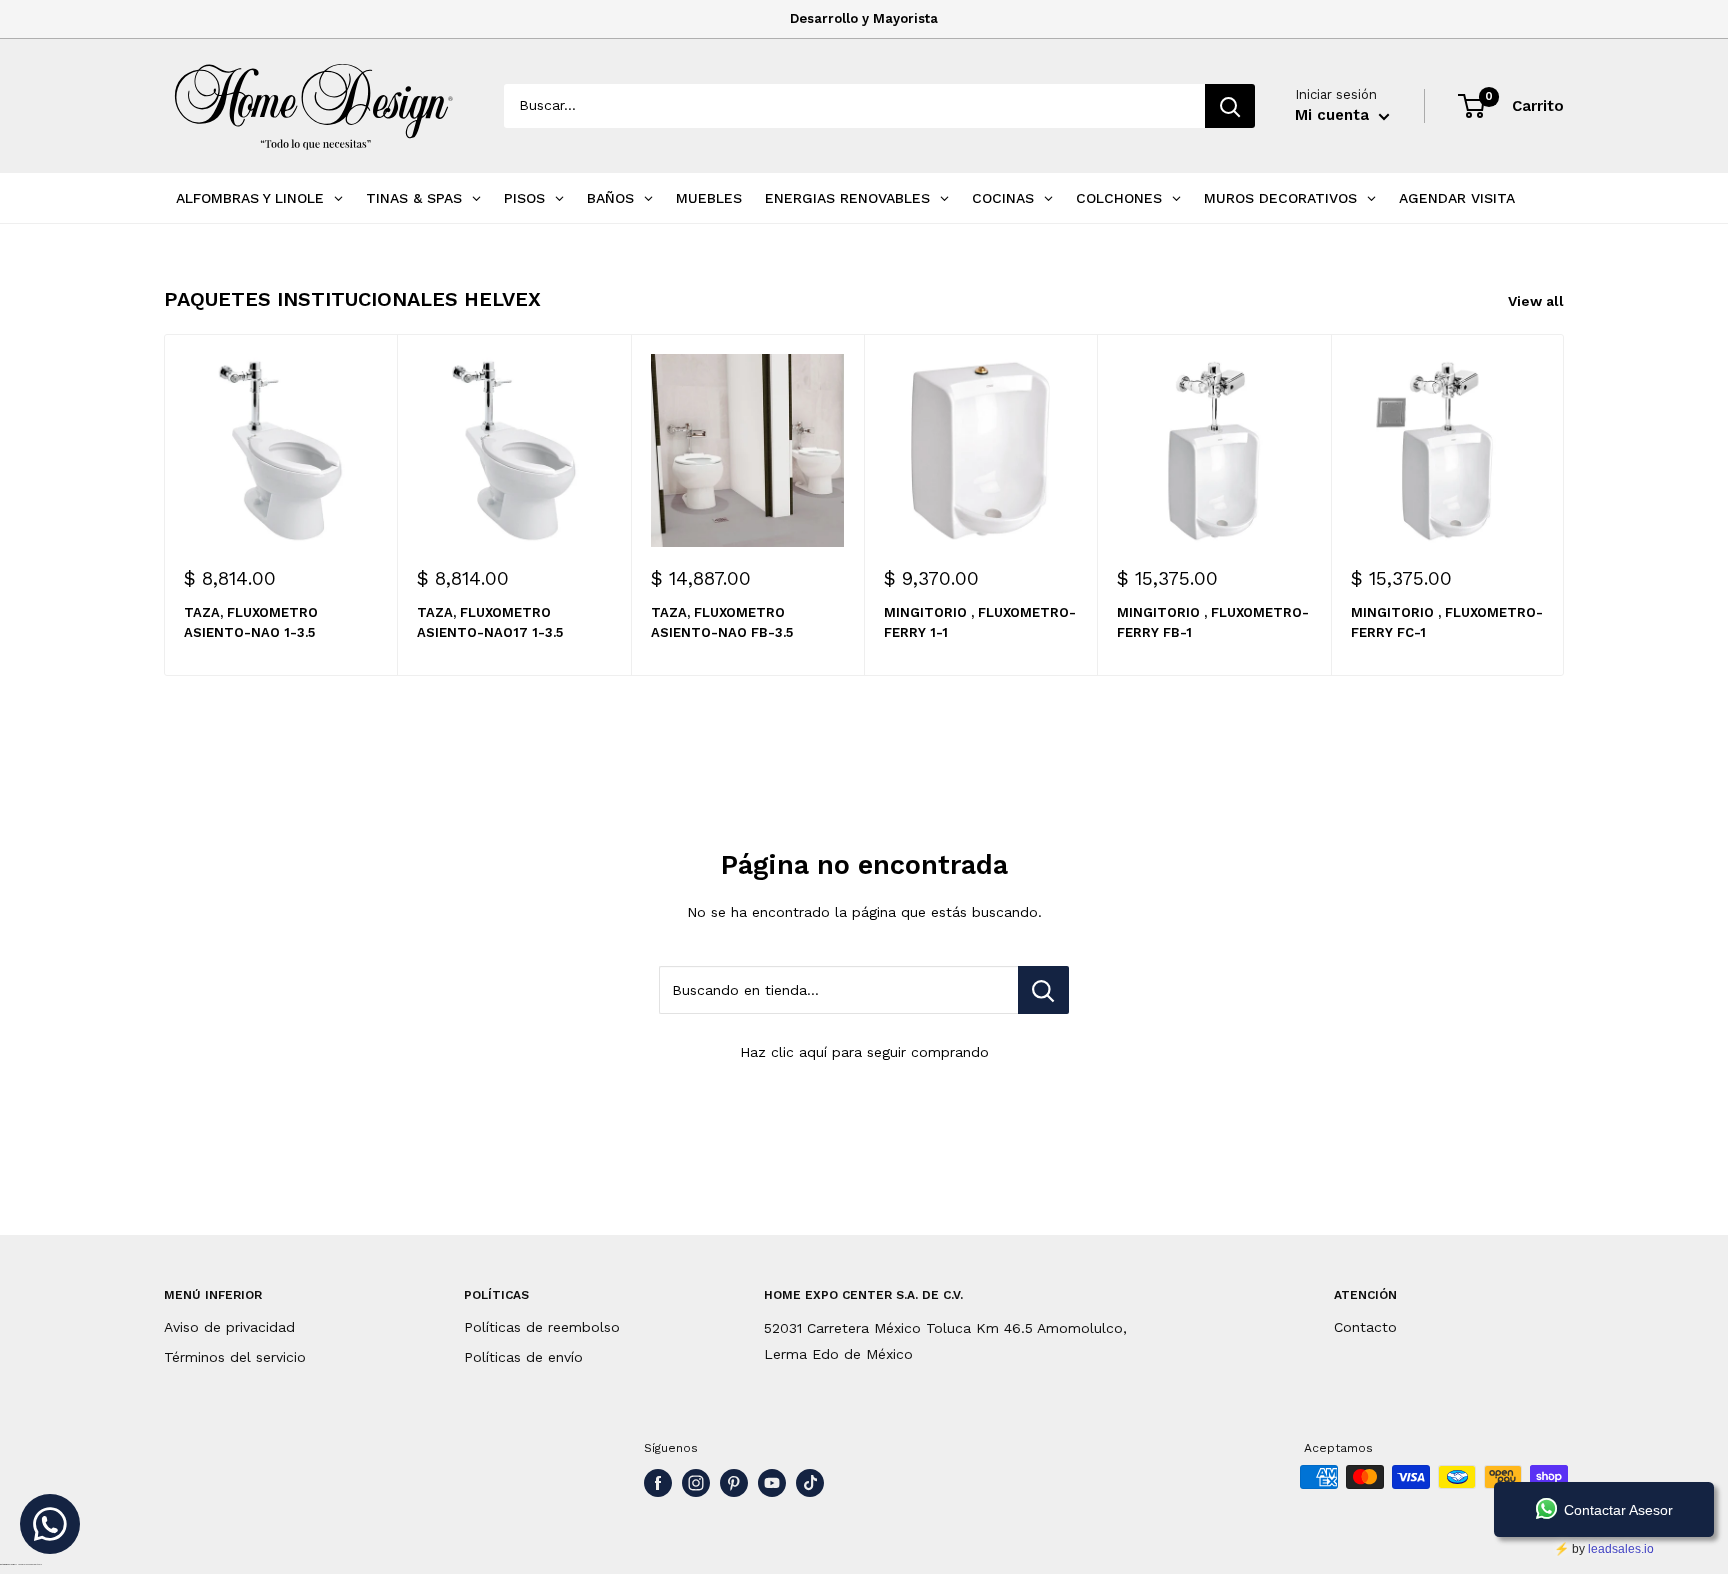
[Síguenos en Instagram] (696, 1483)
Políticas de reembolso (542, 1327)
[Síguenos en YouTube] (772, 1483)
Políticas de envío (523, 1357)
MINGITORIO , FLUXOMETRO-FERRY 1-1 (980, 623)
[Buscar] (1230, 106)
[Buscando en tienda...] (1043, 990)
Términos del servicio (235, 1357)
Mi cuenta (1334, 115)
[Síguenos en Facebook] (658, 1483)
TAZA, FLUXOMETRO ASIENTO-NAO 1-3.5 (251, 623)
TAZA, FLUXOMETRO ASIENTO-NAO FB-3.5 (722, 623)
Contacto (1365, 1327)
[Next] (1564, 504)
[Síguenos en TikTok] (810, 1483)
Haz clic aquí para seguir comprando (864, 1052)
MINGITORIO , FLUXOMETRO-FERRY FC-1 (1447, 623)
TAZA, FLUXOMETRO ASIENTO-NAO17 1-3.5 (490, 623)
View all (1538, 301)
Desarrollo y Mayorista (864, 18)
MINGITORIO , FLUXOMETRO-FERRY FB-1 (1213, 623)
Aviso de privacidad (229, 1327)
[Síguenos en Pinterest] (734, 1483)
